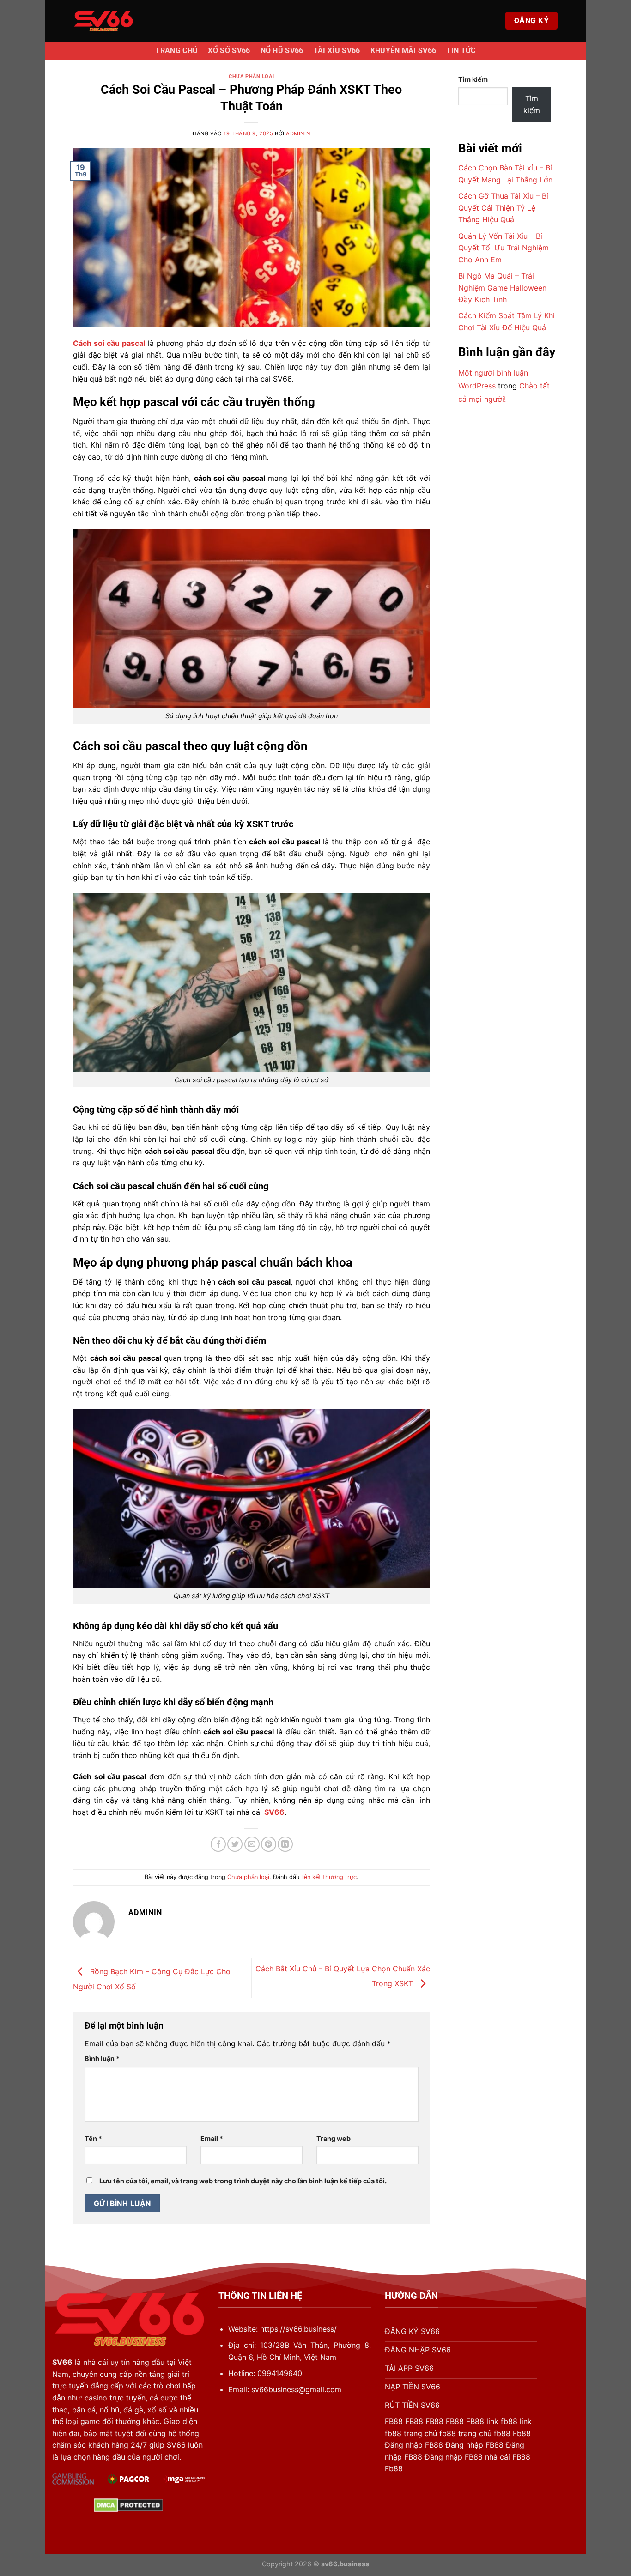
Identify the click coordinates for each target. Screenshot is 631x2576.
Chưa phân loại (251, 76)
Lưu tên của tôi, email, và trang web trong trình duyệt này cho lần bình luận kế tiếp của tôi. (243, 2181)
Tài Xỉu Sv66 (337, 51)
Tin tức (461, 51)
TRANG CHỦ (176, 51)
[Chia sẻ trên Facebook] (218, 1844)
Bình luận (102, 2058)
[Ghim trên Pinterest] (269, 1844)
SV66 (274, 1812)
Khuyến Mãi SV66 (403, 51)
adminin (298, 133)
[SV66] (103, 21)
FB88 (394, 2421)
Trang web (334, 2138)
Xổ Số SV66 (229, 51)
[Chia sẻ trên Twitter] (235, 1844)
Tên (93, 2138)
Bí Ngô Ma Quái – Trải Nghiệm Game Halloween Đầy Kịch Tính (502, 288)
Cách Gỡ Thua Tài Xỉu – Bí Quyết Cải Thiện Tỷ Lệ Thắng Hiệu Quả (503, 208)
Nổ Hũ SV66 (282, 51)
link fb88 (502, 2421)
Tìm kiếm (473, 79)
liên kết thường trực (329, 1877)
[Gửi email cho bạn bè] (252, 1844)
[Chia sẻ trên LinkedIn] (285, 1844)
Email (212, 2138)
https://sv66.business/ (298, 2329)
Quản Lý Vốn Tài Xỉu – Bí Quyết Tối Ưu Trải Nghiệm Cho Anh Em (504, 248)
